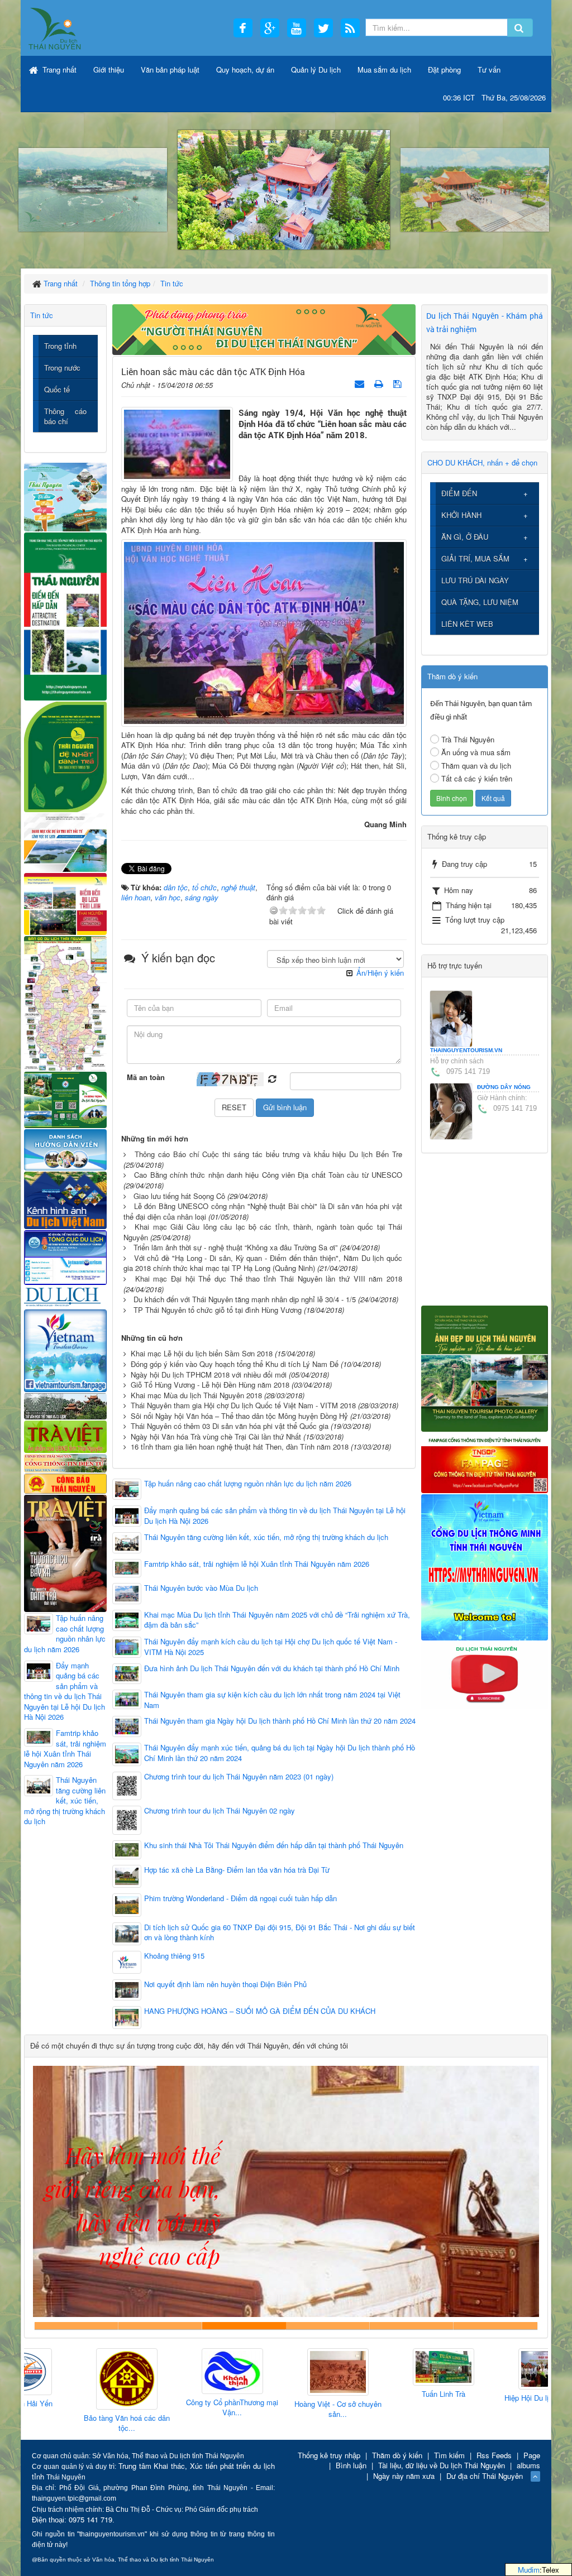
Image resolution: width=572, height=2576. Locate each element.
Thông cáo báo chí (65, 416)
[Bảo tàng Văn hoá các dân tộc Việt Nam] (74, 2379)
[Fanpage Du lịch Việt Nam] (65, 1349)
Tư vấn (489, 69)
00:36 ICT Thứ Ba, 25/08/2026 (494, 97)
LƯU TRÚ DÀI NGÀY (475, 580)
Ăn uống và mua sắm (476, 752)
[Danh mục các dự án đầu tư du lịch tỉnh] (65, 841)
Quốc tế (57, 389)
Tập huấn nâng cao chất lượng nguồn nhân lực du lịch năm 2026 (248, 1484)
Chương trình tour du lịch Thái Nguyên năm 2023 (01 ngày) (239, 1777)
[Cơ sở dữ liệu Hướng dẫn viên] (65, 1148)
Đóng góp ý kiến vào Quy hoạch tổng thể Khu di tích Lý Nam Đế (235, 1364)
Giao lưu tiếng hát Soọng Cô (179, 1196)
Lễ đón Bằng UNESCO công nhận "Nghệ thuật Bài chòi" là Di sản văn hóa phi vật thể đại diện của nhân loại (263, 1211)
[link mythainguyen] (485, 1566)
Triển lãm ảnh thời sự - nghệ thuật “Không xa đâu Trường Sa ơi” (235, 1247)
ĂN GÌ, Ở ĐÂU (465, 537)
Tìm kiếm (449, 2455)
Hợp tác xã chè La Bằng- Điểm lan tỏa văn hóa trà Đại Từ (237, 1870)
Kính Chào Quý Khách (495, 2326)
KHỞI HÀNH (461, 515)
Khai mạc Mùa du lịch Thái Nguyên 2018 (196, 1395)
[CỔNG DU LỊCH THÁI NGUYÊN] (55, 28)
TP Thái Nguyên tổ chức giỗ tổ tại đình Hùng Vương (218, 1310)
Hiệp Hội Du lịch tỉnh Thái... (497, 2398)
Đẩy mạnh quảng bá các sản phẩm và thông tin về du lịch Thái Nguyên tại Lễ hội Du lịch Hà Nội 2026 (275, 1516)
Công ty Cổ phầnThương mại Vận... (180, 2408)
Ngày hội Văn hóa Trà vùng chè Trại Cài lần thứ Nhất (216, 1436)
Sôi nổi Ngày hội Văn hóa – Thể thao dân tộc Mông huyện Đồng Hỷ (239, 1416)
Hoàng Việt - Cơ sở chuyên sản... (285, 2409)
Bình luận (351, 2465)
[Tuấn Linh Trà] (391, 2368)
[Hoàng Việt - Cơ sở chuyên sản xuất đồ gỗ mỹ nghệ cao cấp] (285, 2373)
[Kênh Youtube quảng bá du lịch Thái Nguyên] (485, 1674)
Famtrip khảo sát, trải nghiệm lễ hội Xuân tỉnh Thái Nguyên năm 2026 (257, 1564)
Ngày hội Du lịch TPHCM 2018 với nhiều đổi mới (209, 1375)
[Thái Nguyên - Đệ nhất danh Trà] (65, 755)
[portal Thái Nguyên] (65, 1462)
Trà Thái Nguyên (468, 739)
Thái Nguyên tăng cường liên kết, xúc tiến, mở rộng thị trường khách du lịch (266, 1537)
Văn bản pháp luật (170, 69)
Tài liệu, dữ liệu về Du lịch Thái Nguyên (442, 2465)
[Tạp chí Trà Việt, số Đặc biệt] (65, 1552)
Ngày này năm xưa (404, 2476)
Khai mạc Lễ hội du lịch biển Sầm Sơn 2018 (202, 1353)
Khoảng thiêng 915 (174, 1956)
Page (532, 2455)
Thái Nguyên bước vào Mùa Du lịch (201, 1588)
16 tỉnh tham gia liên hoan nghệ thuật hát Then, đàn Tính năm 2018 (240, 1447)
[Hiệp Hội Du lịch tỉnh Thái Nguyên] (497, 2369)
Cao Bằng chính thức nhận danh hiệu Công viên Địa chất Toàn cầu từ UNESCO (268, 1175)
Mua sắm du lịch (384, 69)
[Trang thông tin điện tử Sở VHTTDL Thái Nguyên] (65, 1405)
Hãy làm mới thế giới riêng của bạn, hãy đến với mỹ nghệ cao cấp (244, 2326)
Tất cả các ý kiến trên (477, 778)
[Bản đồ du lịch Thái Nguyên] (65, 1002)
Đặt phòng (444, 69)
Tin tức (42, 315)
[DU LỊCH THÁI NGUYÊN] (485, 1367)
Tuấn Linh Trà (391, 2394)
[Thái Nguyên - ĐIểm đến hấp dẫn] (65, 615)
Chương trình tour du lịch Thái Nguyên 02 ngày (220, 1811)
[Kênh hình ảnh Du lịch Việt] (65, 1199)
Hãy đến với (412, 2326)
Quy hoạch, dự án (245, 69)
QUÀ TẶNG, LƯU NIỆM (480, 602)
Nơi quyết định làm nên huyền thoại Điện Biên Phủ (225, 1984)
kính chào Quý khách (160, 2326)
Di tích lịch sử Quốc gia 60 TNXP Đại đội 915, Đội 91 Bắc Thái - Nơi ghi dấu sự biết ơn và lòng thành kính (280, 1933)
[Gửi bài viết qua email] (361, 383)
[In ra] (380, 383)
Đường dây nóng (504, 1087)
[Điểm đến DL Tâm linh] (65, 903)
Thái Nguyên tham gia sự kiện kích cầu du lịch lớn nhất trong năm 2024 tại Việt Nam (272, 1700)
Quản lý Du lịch (316, 69)
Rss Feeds (494, 2455)
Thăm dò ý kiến (397, 2455)
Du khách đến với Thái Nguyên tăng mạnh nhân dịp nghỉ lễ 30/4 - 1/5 (245, 1299)
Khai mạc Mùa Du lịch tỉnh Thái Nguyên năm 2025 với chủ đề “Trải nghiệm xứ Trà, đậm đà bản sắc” (277, 1620)
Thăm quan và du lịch (476, 766)
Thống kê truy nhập (329, 2455)
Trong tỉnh (60, 346)
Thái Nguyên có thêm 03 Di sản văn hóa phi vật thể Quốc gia (230, 1426)
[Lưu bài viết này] (399, 383)
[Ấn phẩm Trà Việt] (65, 1435)
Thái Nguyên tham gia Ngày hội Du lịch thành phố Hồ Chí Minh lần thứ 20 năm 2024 (280, 1721)
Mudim (529, 2570)
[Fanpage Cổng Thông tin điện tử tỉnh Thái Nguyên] (485, 1462)
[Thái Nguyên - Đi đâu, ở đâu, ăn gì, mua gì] (65, 496)
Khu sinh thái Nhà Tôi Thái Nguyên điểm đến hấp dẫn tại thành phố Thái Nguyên (274, 1845)
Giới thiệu (109, 69)
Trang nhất (58, 69)
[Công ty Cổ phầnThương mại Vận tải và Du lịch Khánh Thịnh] (180, 2371)
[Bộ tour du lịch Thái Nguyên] (65, 1099)
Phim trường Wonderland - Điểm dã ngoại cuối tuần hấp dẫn (240, 1898)
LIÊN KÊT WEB (467, 624)
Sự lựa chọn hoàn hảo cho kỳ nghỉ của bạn (77, 2326)
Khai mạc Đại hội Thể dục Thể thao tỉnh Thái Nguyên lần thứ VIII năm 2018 (269, 1279)
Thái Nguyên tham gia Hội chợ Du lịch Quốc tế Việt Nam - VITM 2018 (243, 1405)
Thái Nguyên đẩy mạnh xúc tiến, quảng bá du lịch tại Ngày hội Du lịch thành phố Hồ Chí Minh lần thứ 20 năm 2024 (280, 1753)
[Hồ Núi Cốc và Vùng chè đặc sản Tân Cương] (65, 1482)
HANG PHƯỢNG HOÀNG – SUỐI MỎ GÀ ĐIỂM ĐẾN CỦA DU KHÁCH (260, 2011)
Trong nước (62, 368)
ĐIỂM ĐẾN (459, 493)
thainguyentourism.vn (466, 1050)
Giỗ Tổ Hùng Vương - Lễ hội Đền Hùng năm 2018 (210, 1385)
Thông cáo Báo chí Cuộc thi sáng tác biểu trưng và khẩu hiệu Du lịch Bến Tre (268, 1154)
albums (528, 2465)
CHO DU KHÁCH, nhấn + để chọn (482, 462)
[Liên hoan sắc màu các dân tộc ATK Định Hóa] (177, 443)
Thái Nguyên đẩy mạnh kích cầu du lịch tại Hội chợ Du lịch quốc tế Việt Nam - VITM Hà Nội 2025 (271, 1647)
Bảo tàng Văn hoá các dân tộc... (74, 2423)
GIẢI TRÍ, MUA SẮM (475, 558)
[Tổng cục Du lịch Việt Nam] (65, 1257)
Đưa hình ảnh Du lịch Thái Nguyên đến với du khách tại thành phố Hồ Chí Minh (272, 1668)
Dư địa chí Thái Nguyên (485, 2476)
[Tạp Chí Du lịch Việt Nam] (65, 1296)
